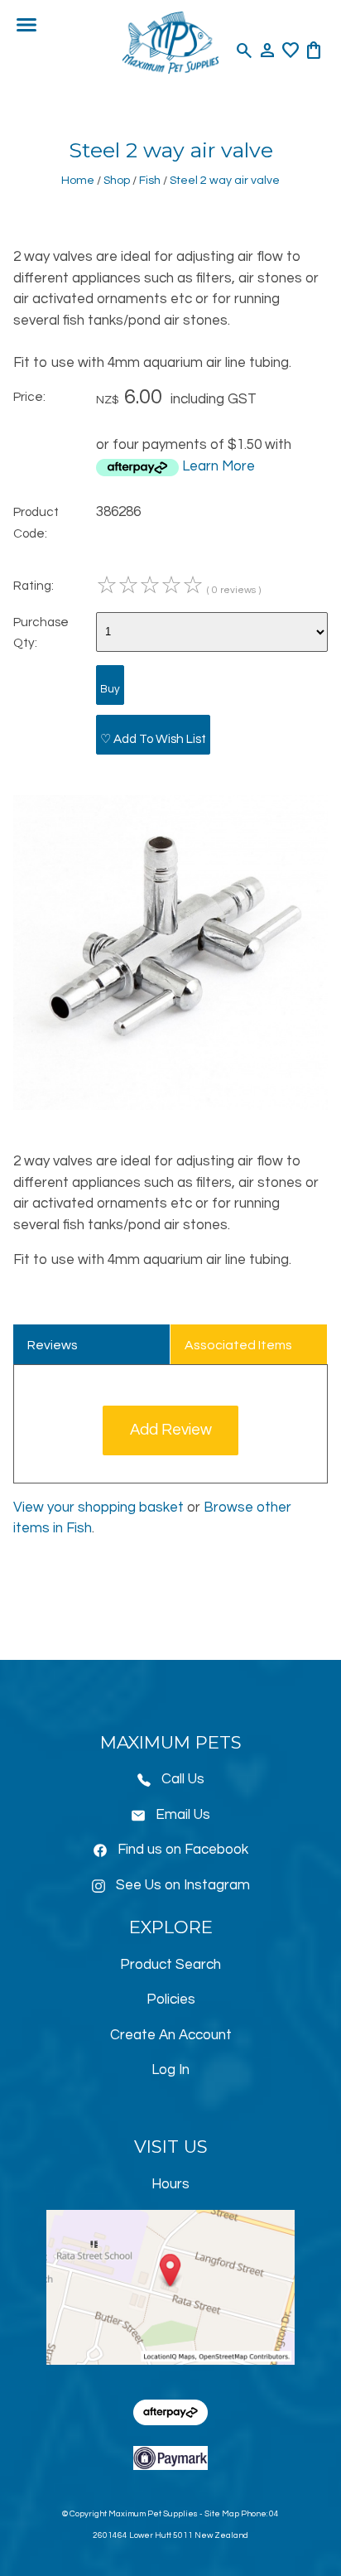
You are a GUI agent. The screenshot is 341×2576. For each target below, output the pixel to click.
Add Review (171, 1430)
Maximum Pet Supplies (153, 2514)
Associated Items (238, 1345)
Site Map (222, 2514)
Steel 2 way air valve (225, 180)
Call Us (183, 1779)
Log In (170, 2070)
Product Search (170, 1965)
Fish (150, 180)
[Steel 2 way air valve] (170, 1106)
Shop (117, 180)
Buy (110, 689)
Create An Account (171, 2035)
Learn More (219, 466)
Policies (171, 2000)
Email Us (183, 1815)
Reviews (53, 1345)
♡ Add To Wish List (153, 739)
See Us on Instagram (183, 1885)
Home (78, 180)
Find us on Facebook (183, 1850)
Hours (170, 2184)
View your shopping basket (98, 1507)
